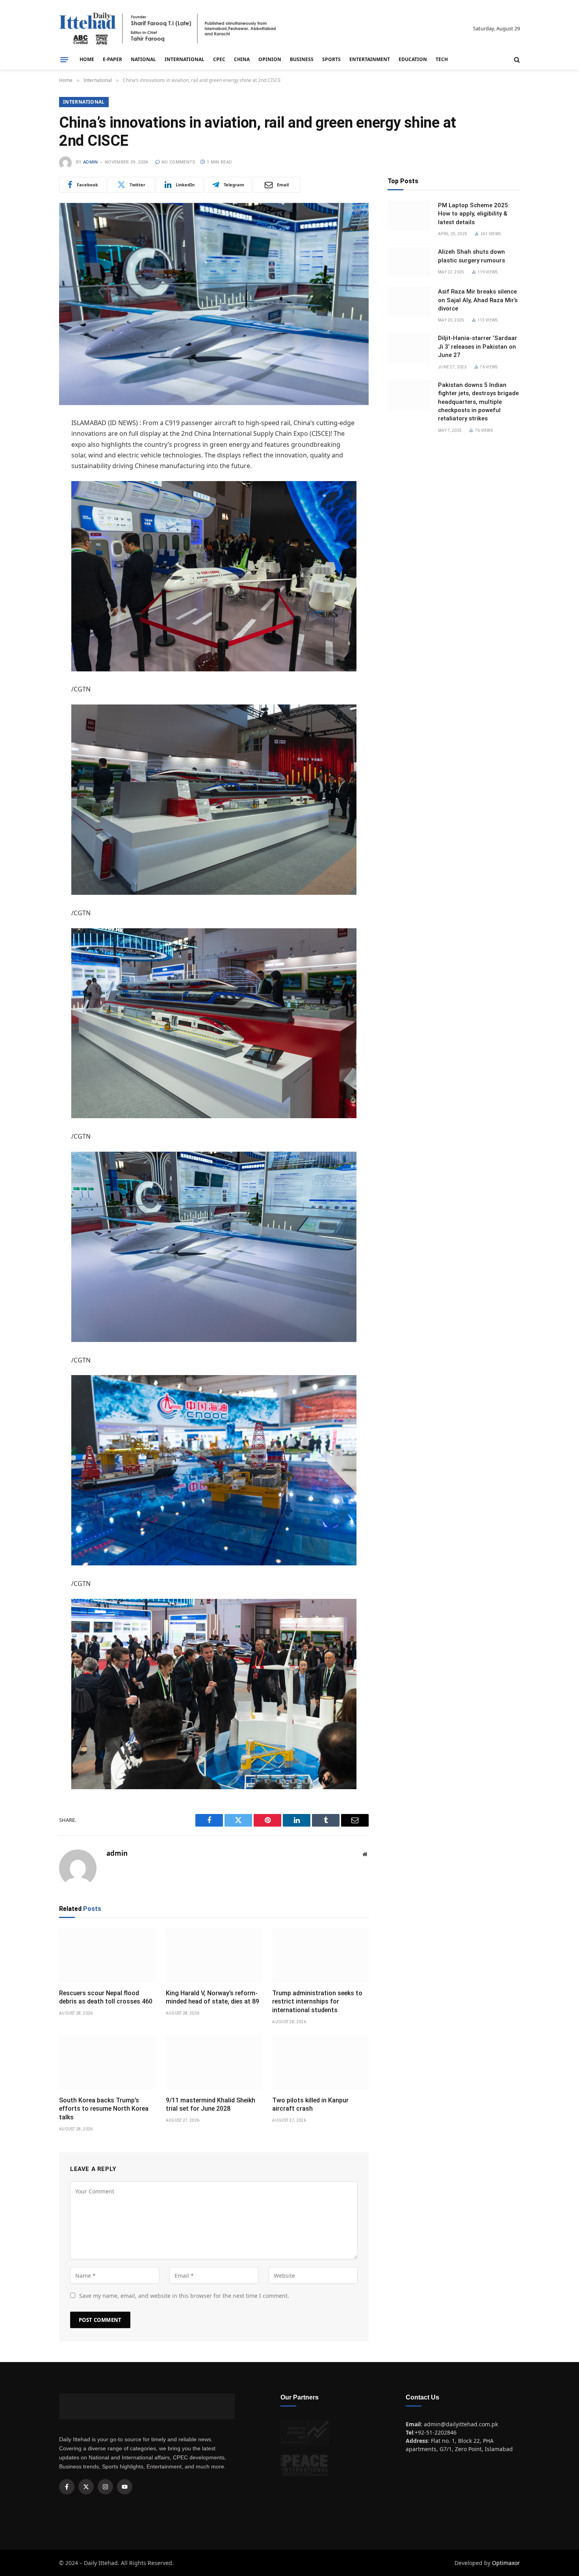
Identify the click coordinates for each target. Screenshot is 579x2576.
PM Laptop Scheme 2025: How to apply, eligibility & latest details (474, 214)
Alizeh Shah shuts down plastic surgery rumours (471, 256)
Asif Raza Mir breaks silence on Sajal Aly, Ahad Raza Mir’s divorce (478, 300)
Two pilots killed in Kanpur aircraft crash (310, 2105)
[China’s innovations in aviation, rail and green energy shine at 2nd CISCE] (214, 304)
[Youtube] (125, 2487)
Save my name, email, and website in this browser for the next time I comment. (184, 2296)
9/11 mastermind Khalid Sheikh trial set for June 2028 (211, 2105)
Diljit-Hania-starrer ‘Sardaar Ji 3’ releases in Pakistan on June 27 (478, 347)
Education (413, 59)
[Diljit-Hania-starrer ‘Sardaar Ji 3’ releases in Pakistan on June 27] (409, 348)
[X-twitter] (86, 2487)
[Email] (32, 504)
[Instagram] (105, 2487)
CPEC (219, 59)
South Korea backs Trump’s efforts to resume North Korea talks (104, 2109)
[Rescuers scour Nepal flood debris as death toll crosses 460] (107, 1955)
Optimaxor (506, 2563)
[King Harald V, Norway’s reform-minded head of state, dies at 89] (214, 1955)
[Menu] (64, 59)
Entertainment (370, 59)
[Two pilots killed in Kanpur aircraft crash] (320, 2063)
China (242, 59)
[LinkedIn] (32, 484)
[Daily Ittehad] (167, 29)
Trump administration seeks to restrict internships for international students (317, 2002)
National (143, 59)
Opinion (270, 59)
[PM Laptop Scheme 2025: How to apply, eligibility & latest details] (409, 216)
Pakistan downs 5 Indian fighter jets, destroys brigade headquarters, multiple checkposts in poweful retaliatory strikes (478, 402)
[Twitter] (32, 464)
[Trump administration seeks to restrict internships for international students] (320, 1955)
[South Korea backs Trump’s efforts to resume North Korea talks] (107, 2063)
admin (91, 162)
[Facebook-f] (67, 2487)
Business (302, 59)
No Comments (179, 162)
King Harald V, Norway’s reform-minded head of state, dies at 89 (212, 1997)
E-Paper (112, 59)
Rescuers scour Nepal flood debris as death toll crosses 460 (106, 1997)
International (185, 59)
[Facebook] (32, 444)
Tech (442, 59)
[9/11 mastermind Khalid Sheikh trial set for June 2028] (214, 2063)
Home (87, 59)
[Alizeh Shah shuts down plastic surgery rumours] (409, 262)
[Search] (516, 60)
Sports (331, 59)
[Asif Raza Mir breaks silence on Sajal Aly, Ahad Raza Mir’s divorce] (409, 302)
